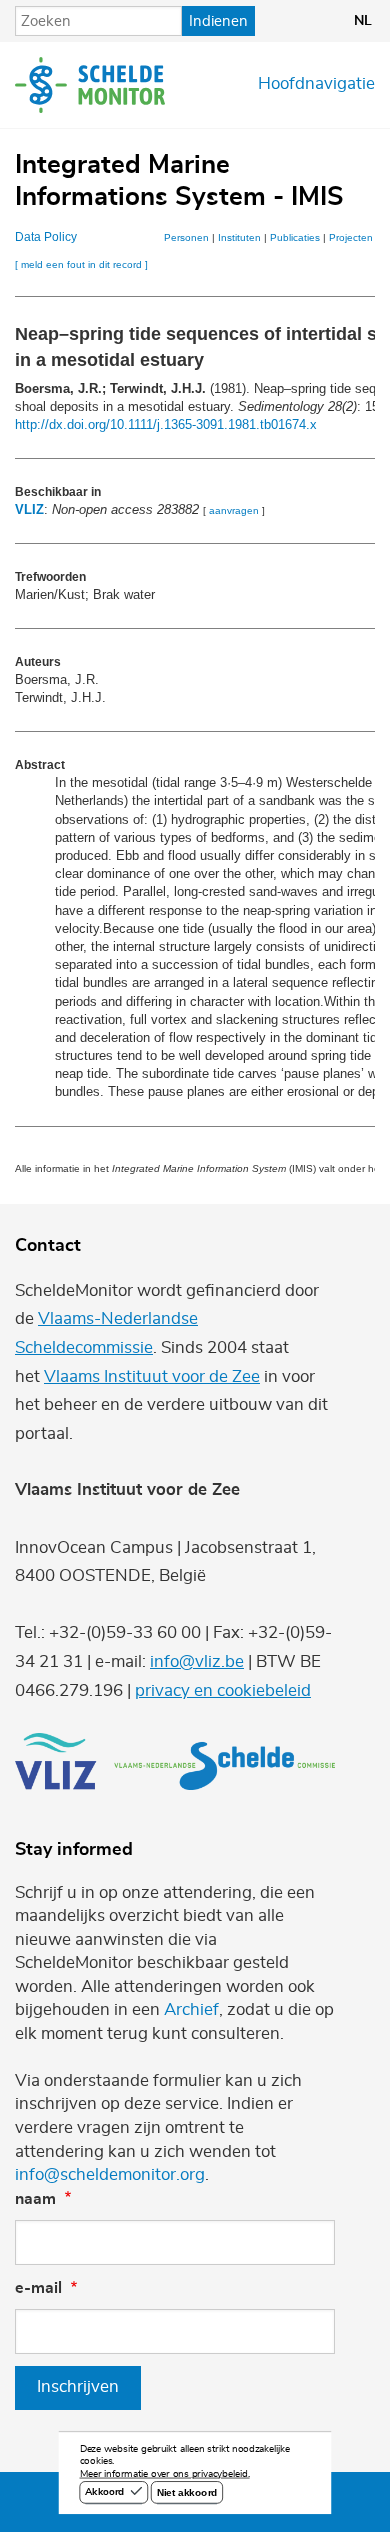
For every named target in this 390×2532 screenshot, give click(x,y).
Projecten (351, 237)
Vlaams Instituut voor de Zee (152, 1377)
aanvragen (234, 510)
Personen (186, 237)
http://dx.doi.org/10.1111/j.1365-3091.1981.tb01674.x (166, 424)
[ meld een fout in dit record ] (81, 264)
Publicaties (295, 237)
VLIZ (29, 509)
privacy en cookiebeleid (223, 1691)
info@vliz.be (197, 1662)
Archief (191, 2010)
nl (363, 21)
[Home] (90, 85)
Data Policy (46, 237)
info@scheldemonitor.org (110, 2175)
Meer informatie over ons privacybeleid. (165, 2475)
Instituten (239, 237)
